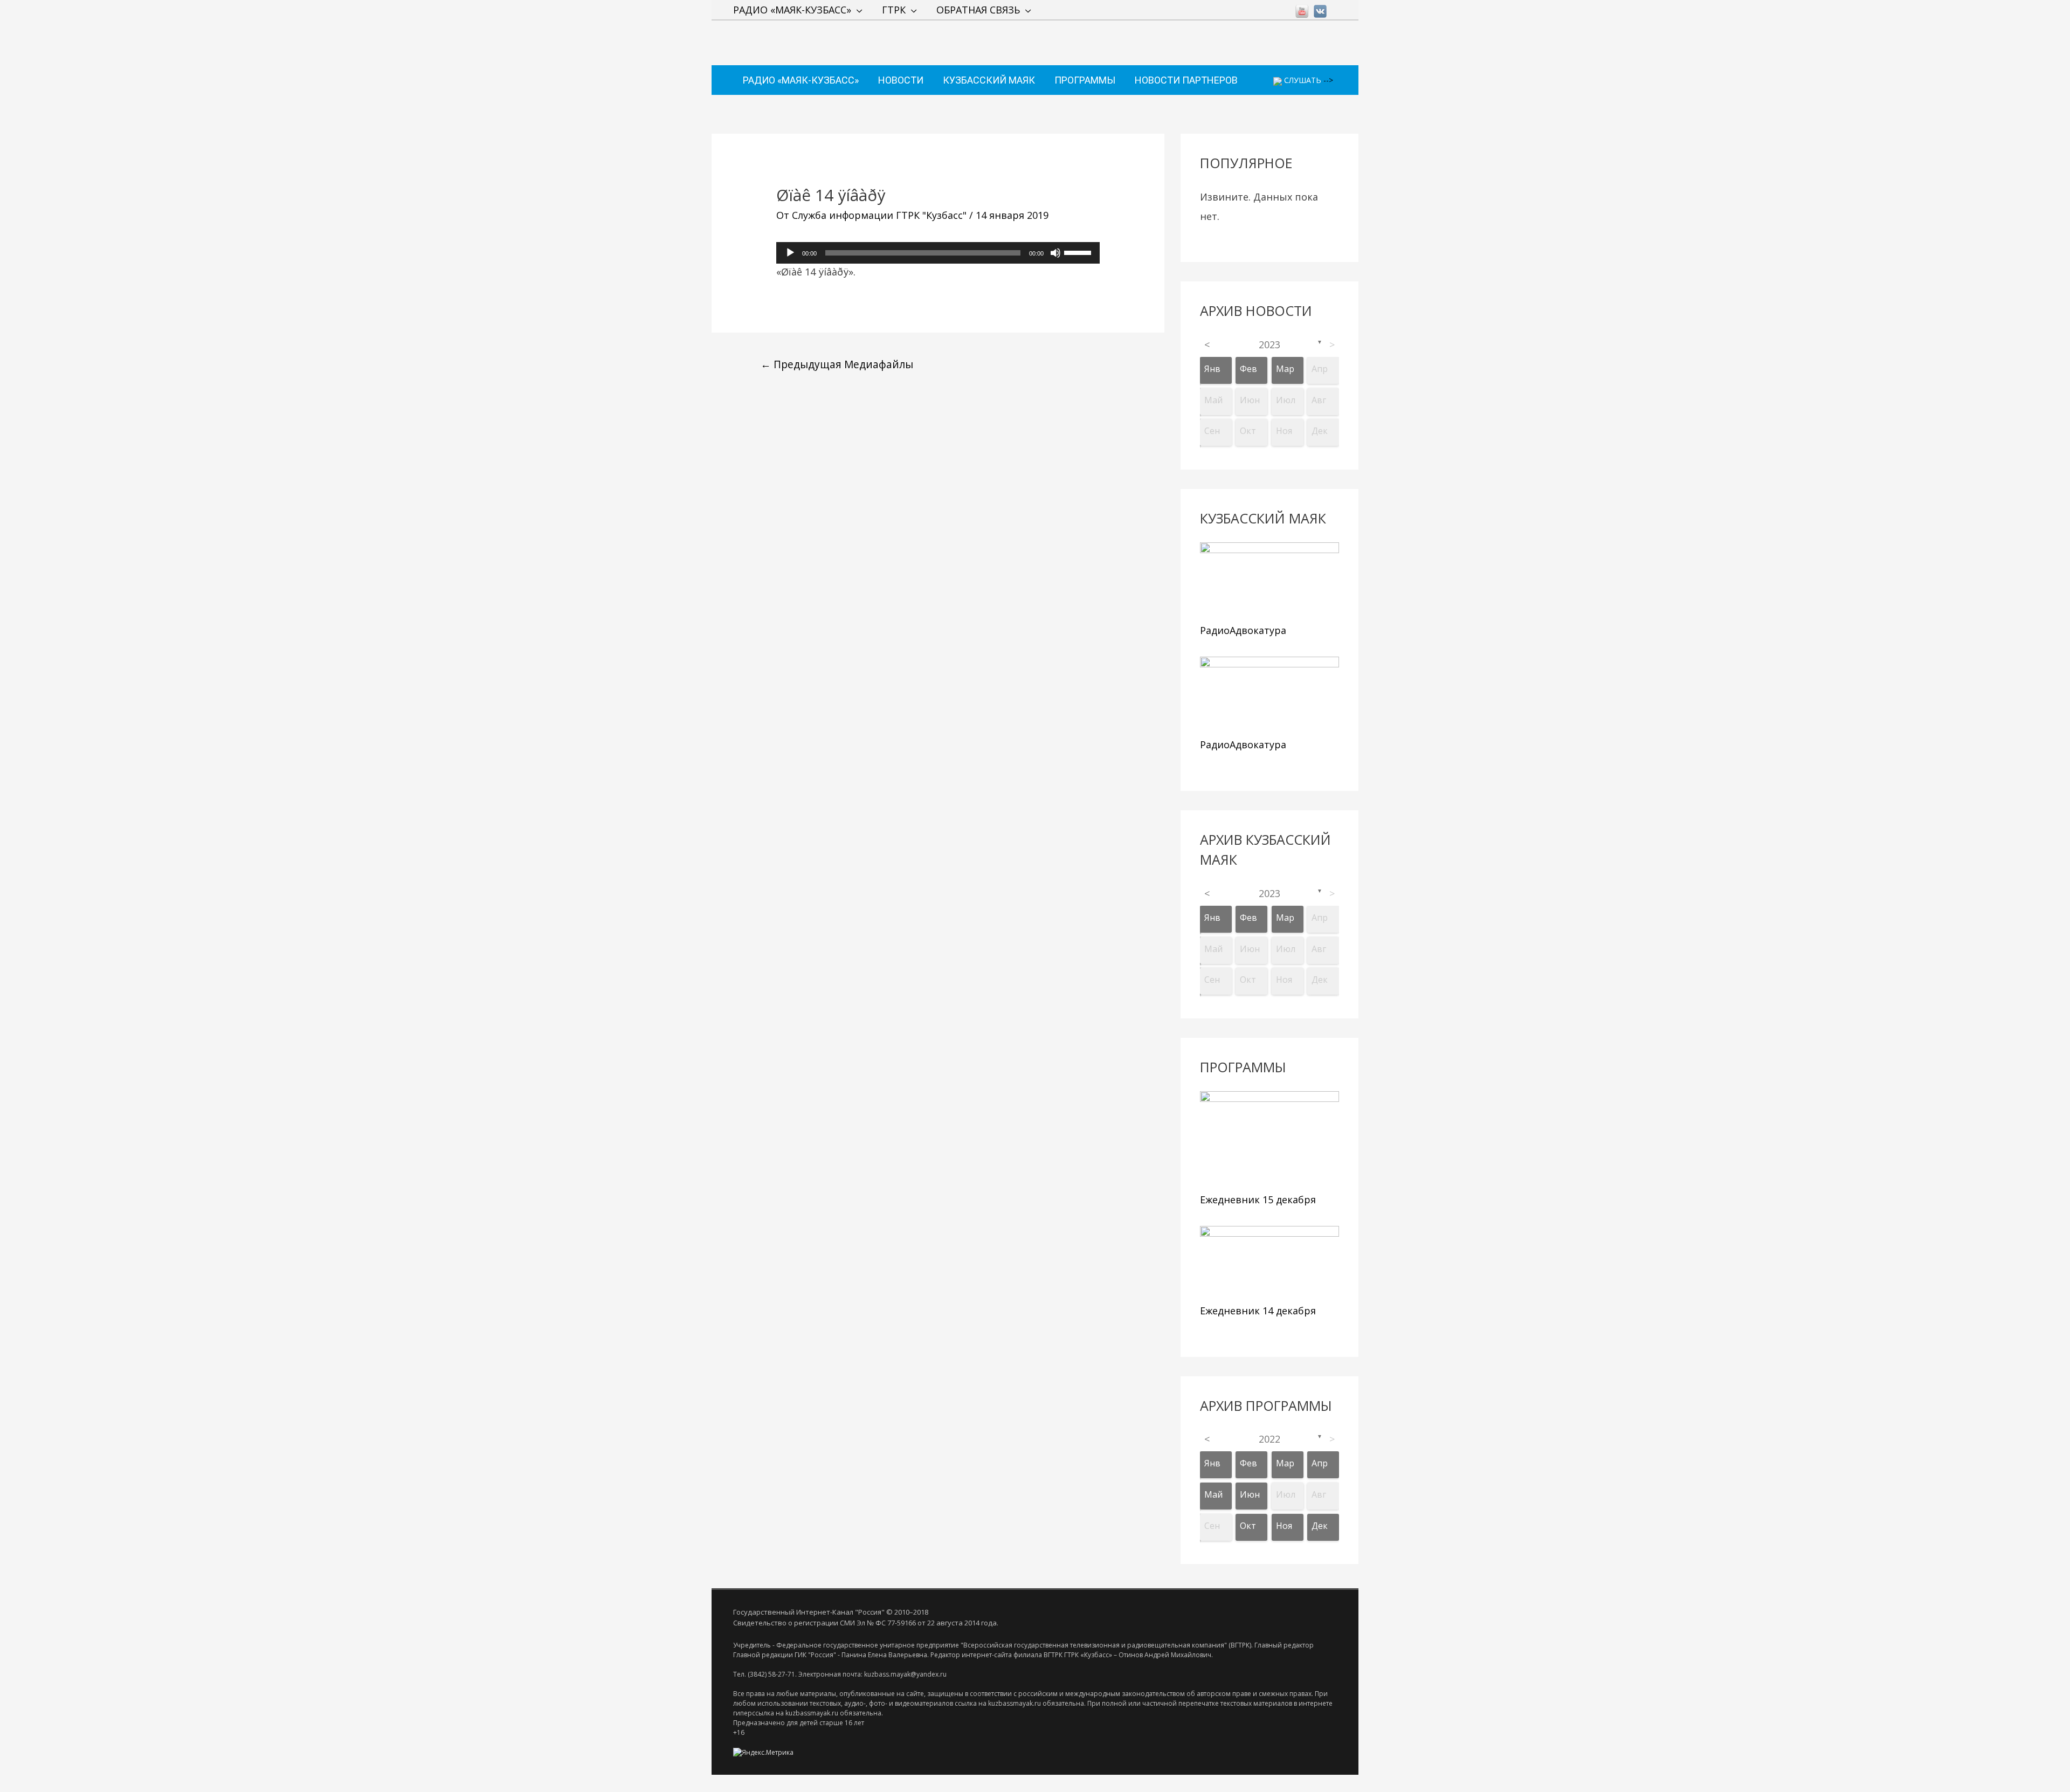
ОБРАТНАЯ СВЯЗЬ (978, 10)
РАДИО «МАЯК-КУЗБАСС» (792, 10)
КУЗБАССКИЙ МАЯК (989, 80)
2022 (1269, 1439)
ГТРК (894, 10)
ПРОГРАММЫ (1085, 80)
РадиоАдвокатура (1243, 630)
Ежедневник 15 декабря (1258, 1200)
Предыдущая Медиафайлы (837, 364)
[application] (938, 253)
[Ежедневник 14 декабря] (1269, 1263)
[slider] (1079, 252)
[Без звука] (1055, 253)
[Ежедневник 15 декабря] (1269, 1139)
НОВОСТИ (901, 80)
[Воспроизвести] (790, 253)
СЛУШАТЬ (1302, 80)
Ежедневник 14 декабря (1258, 1311)
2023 (1269, 344)
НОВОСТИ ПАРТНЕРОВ (1186, 80)
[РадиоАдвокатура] (1269, 580)
